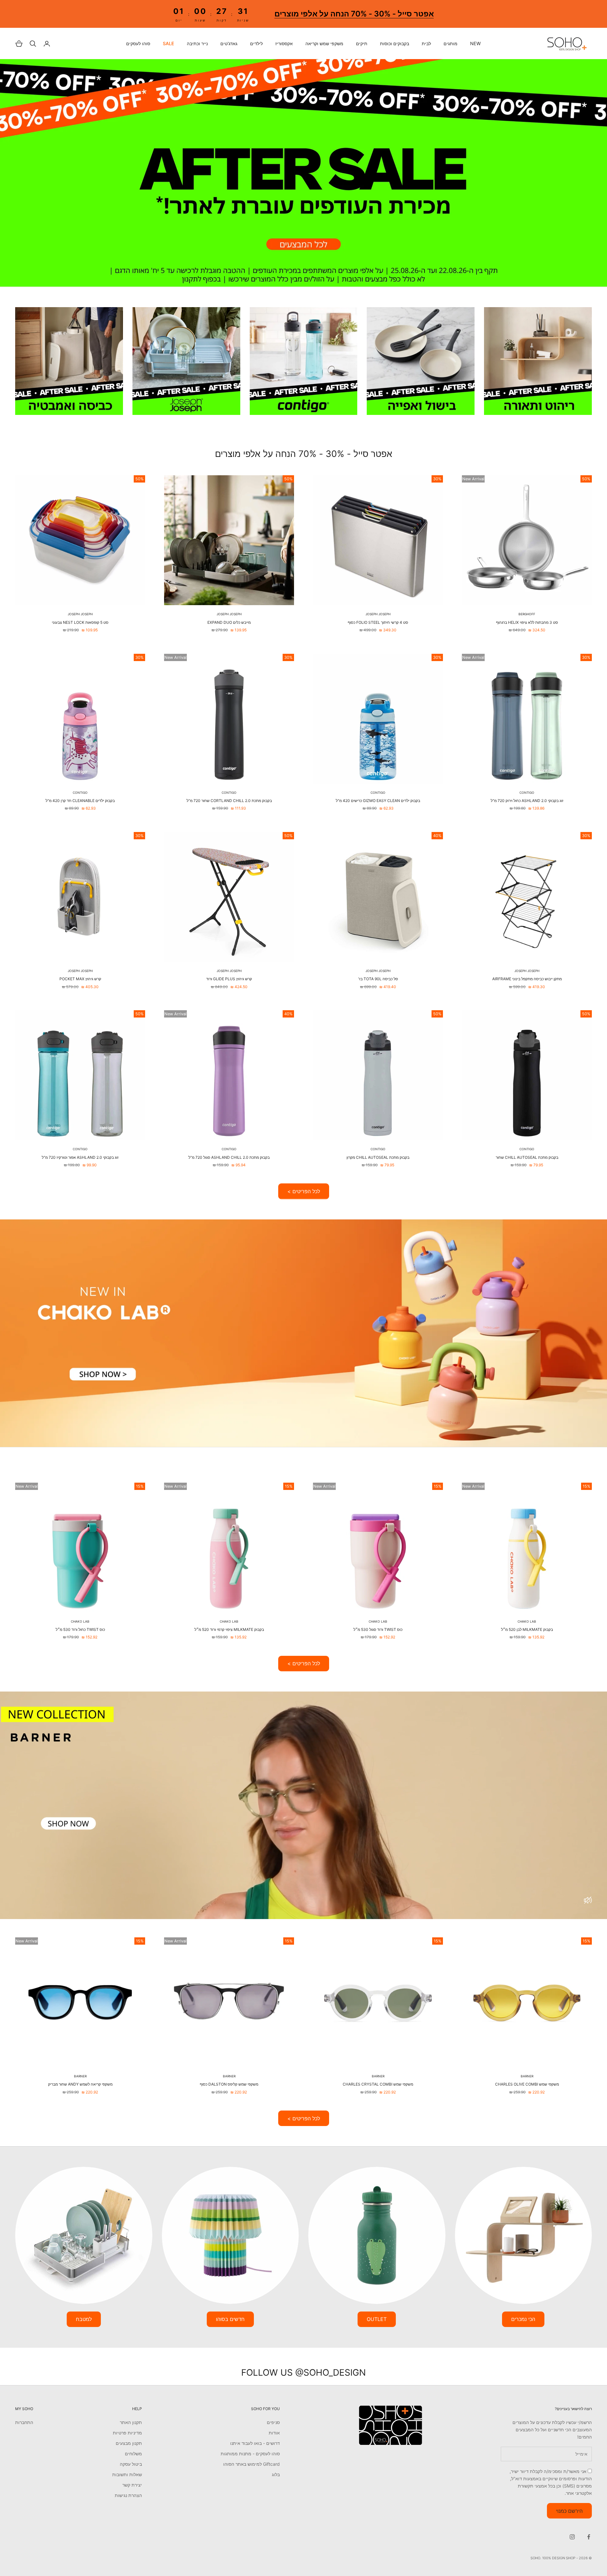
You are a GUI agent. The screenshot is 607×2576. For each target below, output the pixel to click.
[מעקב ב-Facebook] (589, 2537)
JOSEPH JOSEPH (378, 614)
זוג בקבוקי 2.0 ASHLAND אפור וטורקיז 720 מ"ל (80, 1157)
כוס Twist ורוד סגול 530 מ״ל (378, 1629)
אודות (274, 2433)
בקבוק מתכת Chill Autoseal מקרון (378, 1157)
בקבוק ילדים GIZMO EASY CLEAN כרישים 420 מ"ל (378, 801)
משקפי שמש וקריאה (324, 44)
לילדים (256, 44)
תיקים (362, 44)
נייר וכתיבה (197, 44)
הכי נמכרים (523, 2319)
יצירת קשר (132, 2485)
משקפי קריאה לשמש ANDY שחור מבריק (80, 2084)
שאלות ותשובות (127, 2474)
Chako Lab (527, 1621)
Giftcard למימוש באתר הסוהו (251, 2464)
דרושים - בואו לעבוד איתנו (255, 2443)
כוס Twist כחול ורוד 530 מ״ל (80, 1629)
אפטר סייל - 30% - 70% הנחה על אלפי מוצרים (354, 14)
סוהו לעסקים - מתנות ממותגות (250, 2454)
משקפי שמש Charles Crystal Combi (378, 2084)
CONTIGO (527, 793)
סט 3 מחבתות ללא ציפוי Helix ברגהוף (527, 622)
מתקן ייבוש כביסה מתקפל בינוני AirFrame (527, 979)
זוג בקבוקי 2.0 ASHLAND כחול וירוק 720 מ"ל (527, 801)
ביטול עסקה (131, 2464)
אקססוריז (284, 44)
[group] (303, 173)
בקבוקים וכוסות (395, 44)
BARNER (527, 2076)
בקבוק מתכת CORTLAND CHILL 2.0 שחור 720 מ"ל (229, 801)
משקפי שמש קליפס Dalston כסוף (229, 2084)
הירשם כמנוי (569, 2511)
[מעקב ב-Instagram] (572, 2537)
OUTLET (377, 2319)
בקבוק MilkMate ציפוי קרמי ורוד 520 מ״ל (229, 1629)
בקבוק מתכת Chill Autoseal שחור (527, 1157)
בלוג (276, 2474)
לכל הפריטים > (304, 1191)
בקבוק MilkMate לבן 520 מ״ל (527, 1629)
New (475, 44)
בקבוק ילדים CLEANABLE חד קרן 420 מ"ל (80, 801)
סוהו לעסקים (138, 44)
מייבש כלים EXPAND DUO (229, 622)
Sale (169, 44)
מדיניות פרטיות (127, 2433)
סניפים (273, 2422)
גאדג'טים (229, 44)
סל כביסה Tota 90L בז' (378, 979)
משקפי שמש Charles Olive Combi (527, 2084)
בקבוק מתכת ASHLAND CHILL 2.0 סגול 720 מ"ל (229, 1157)
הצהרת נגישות (128, 2495)
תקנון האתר (131, 2422)
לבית (426, 44)
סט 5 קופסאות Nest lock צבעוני (80, 622)
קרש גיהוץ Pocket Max (80, 979)
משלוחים (133, 2454)
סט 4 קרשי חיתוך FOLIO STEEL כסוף (378, 622)
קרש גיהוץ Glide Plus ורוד (229, 979)
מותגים (451, 44)
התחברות (24, 2422)
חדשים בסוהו (230, 2319)
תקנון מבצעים (129, 2443)
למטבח (84, 2319)
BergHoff (527, 614)
